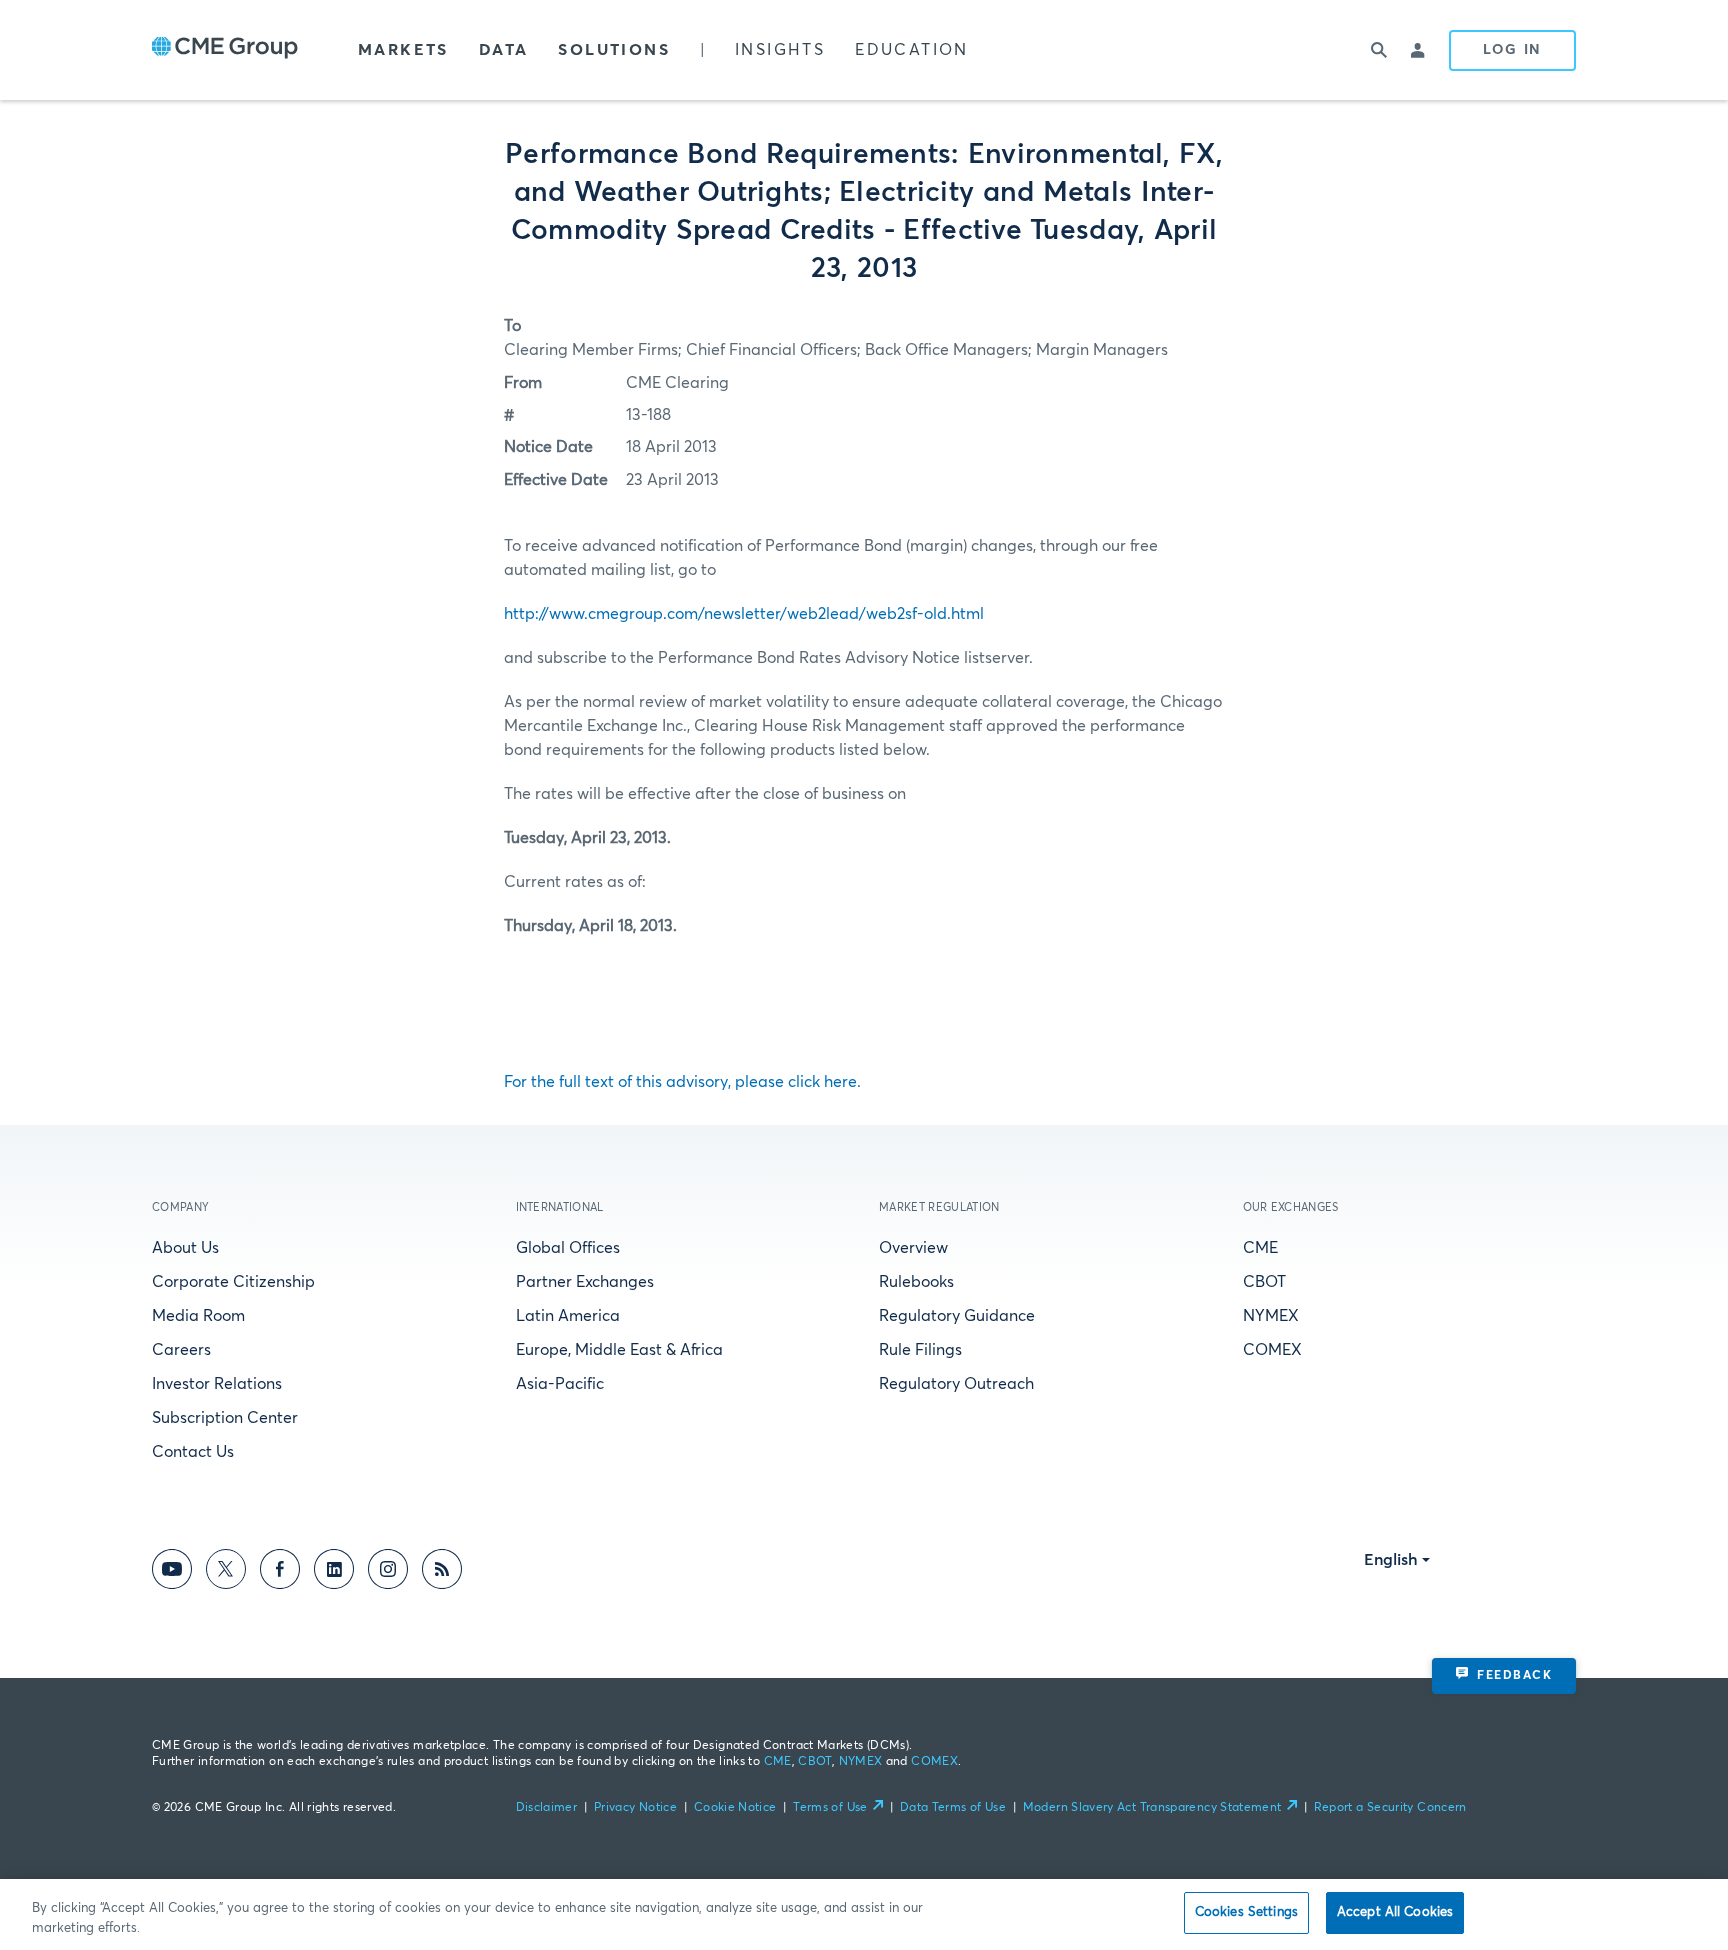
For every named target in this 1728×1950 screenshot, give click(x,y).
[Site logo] (225, 50)
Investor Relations (217, 1384)
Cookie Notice (735, 1808)
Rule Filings (920, 1350)
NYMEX (1271, 1316)
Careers (181, 1350)
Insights (780, 50)
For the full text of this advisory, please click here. (682, 1082)
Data (504, 50)
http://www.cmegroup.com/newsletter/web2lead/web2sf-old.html (744, 614)
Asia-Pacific (560, 1384)
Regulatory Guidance (957, 1316)
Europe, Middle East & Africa (619, 1350)
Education (912, 50)
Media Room (198, 1316)
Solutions (614, 50)
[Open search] (1379, 50)
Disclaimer (547, 1808)
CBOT (1264, 1282)
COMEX (1272, 1350)
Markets (403, 50)
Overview (913, 1248)
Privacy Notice (635, 1808)
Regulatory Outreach (956, 1384)
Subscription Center (225, 1418)
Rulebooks (916, 1282)
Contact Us (193, 1452)
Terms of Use (830, 1808)
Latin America (568, 1316)
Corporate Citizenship (233, 1282)
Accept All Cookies (1395, 1912)
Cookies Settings (1246, 1912)
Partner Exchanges (585, 1282)
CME (1260, 1248)
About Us (185, 1248)
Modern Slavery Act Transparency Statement (1152, 1808)
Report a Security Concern (1390, 1808)
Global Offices (568, 1248)
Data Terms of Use (953, 1808)
